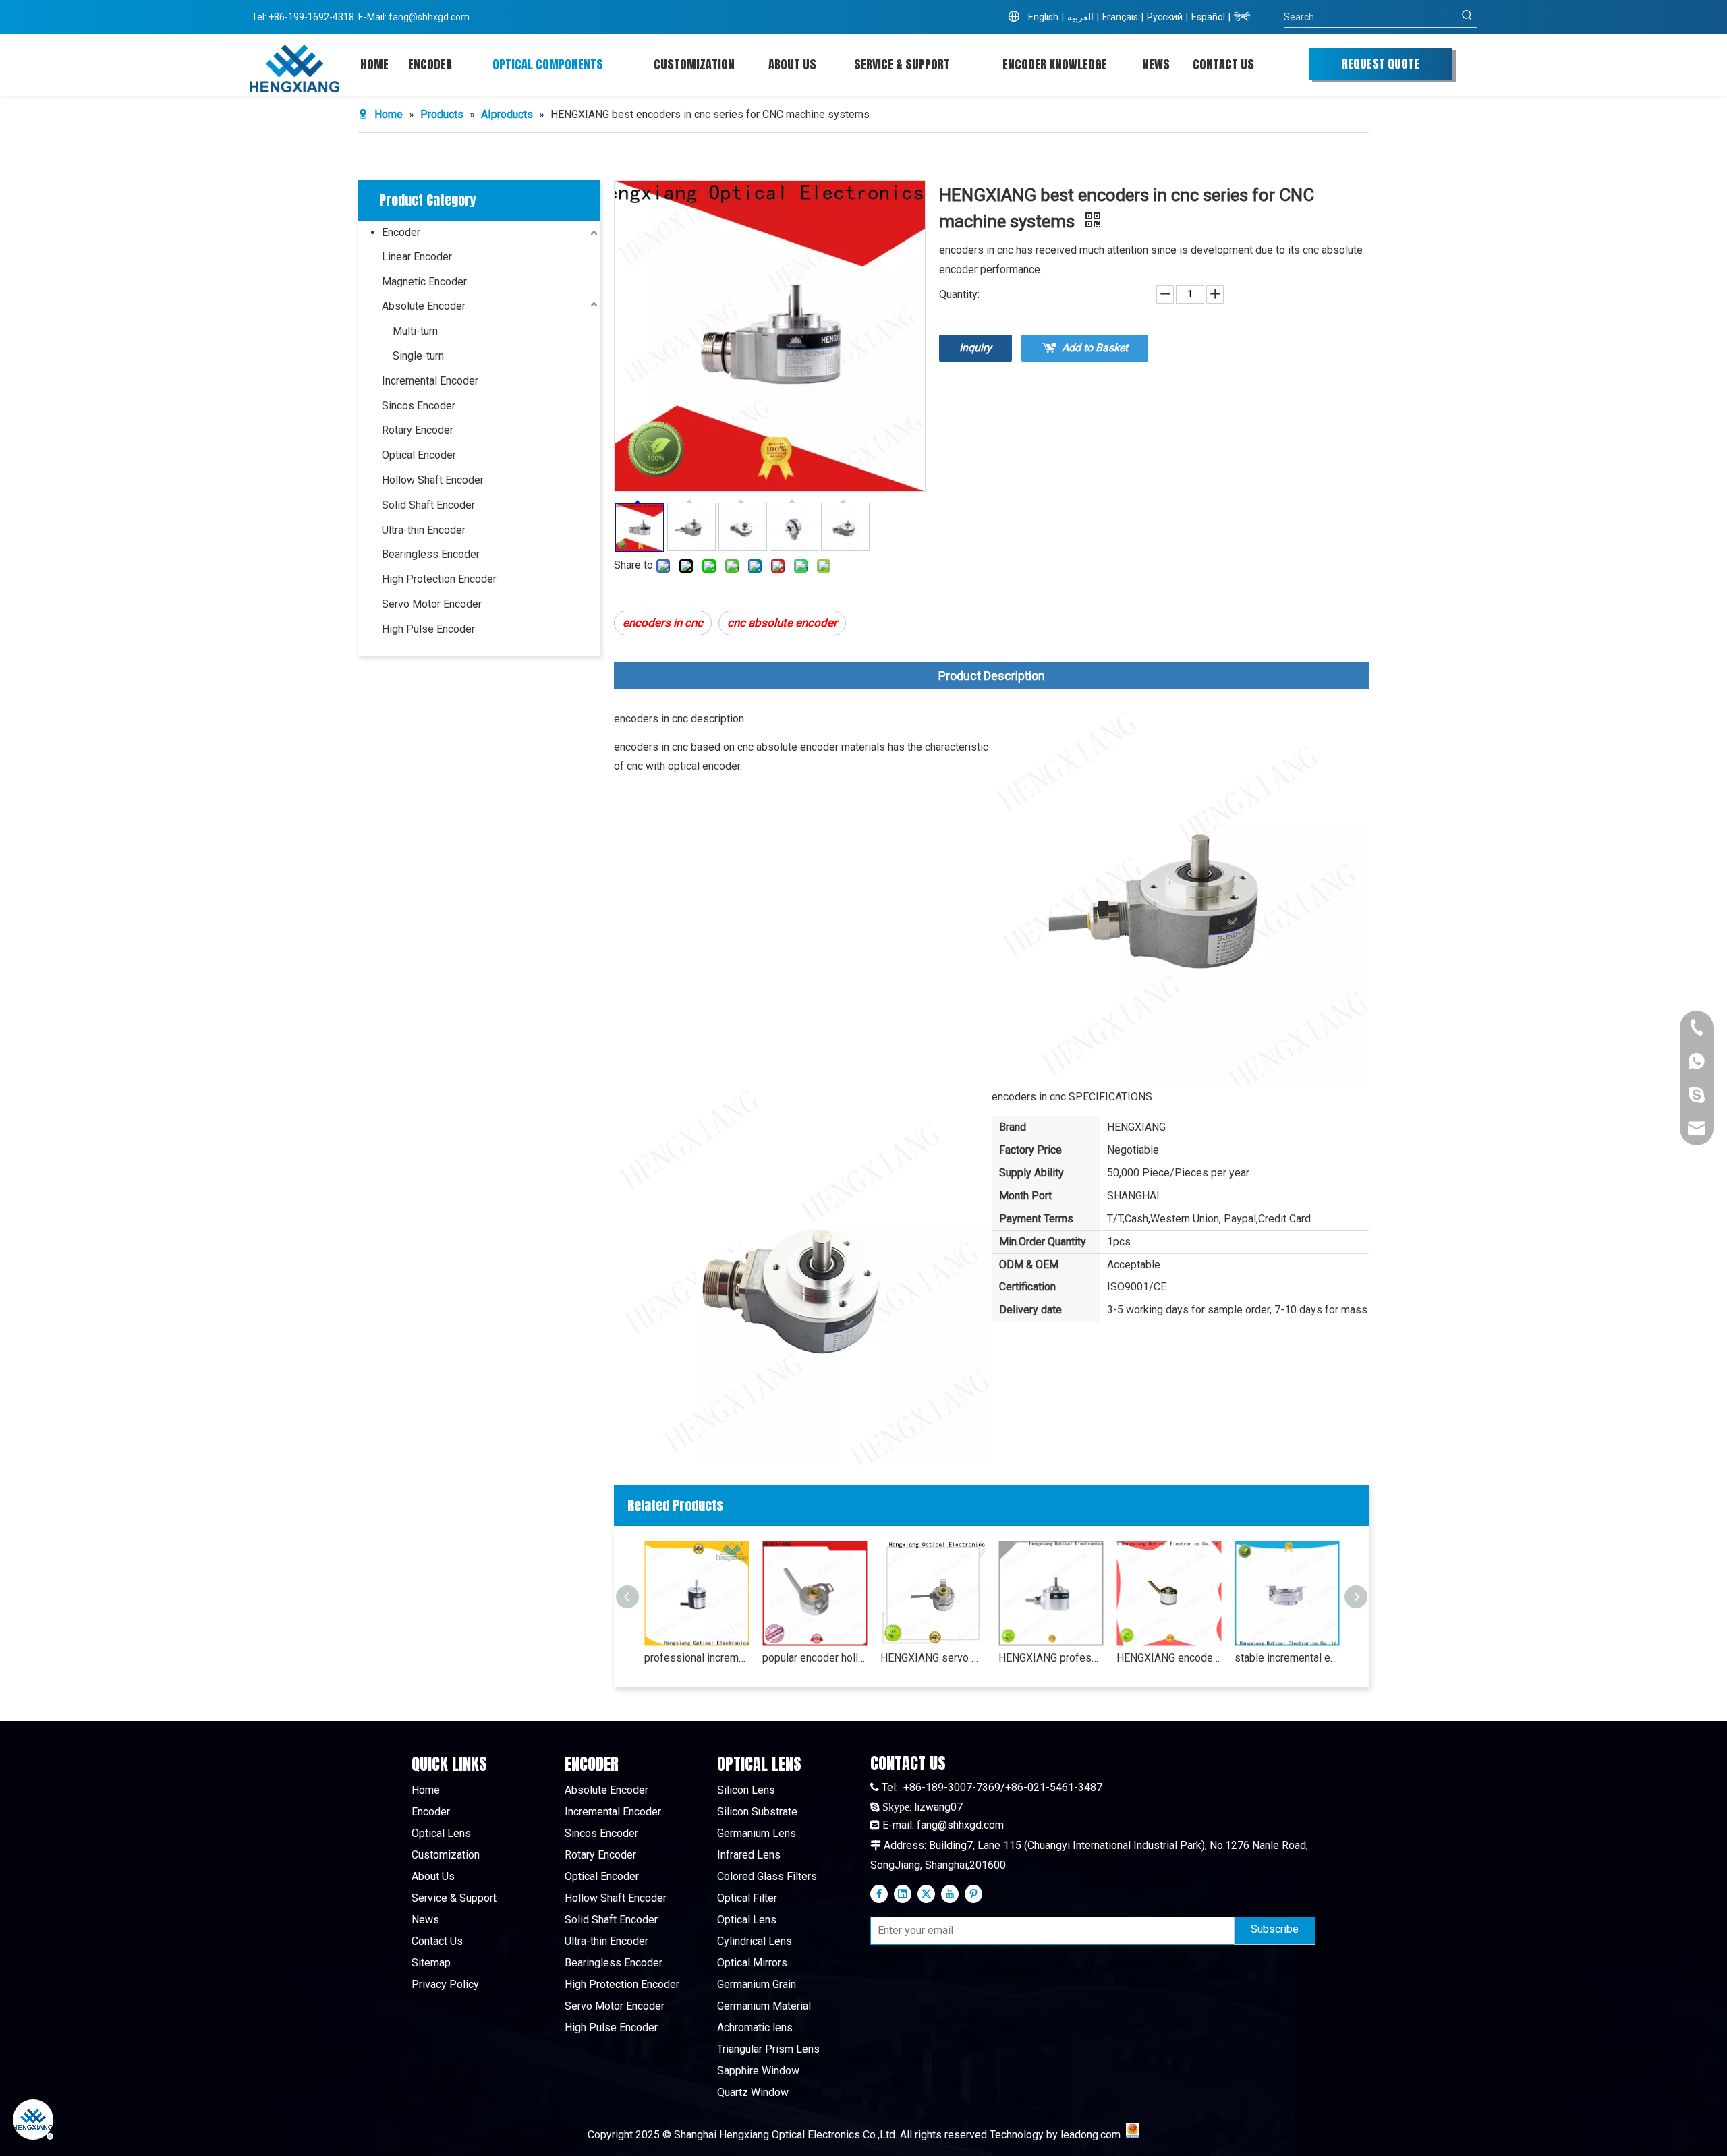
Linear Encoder (417, 257)
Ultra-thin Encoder (424, 530)
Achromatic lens (755, 2027)
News (425, 1920)
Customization (446, 1855)
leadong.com (1091, 2135)
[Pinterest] (973, 1894)
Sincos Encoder (419, 406)
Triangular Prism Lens (768, 2049)
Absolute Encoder (424, 306)
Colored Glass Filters (767, 1876)
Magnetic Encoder (424, 282)
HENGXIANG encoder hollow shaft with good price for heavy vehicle (1169, 1658)
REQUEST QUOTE (1381, 64)
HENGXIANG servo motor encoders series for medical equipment (933, 1658)
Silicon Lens (746, 1790)
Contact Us (437, 1941)
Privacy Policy (445, 1984)
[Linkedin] (903, 1894)
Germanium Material (764, 2006)
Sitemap (431, 1963)
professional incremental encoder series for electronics (697, 1658)
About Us (433, 1876)
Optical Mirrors (752, 1963)
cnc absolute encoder (782, 623)
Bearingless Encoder (431, 554)
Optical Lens (441, 1833)
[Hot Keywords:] (1467, 17)
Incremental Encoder (430, 381)
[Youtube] (950, 1894)
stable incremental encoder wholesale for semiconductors (1287, 1658)
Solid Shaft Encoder (428, 505)
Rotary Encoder (418, 430)
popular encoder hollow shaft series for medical (815, 1658)
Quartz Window (753, 2092)
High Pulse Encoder (428, 629)
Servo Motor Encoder (432, 604)
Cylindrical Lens (755, 1941)
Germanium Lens (757, 1833)
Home (426, 1790)
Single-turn (418, 356)
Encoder (401, 232)
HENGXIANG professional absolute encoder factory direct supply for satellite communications (1051, 1658)
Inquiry (975, 348)
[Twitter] (926, 1894)
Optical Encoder (419, 455)
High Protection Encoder (439, 579)
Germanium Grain (757, 1984)
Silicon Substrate (757, 1812)
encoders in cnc (663, 623)
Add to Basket (1095, 348)
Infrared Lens (749, 1855)
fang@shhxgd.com (429, 17)
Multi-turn (415, 331)
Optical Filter (747, 1898)
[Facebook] (879, 1894)
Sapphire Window (758, 2071)
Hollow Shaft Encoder (433, 480)
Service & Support (454, 1898)
